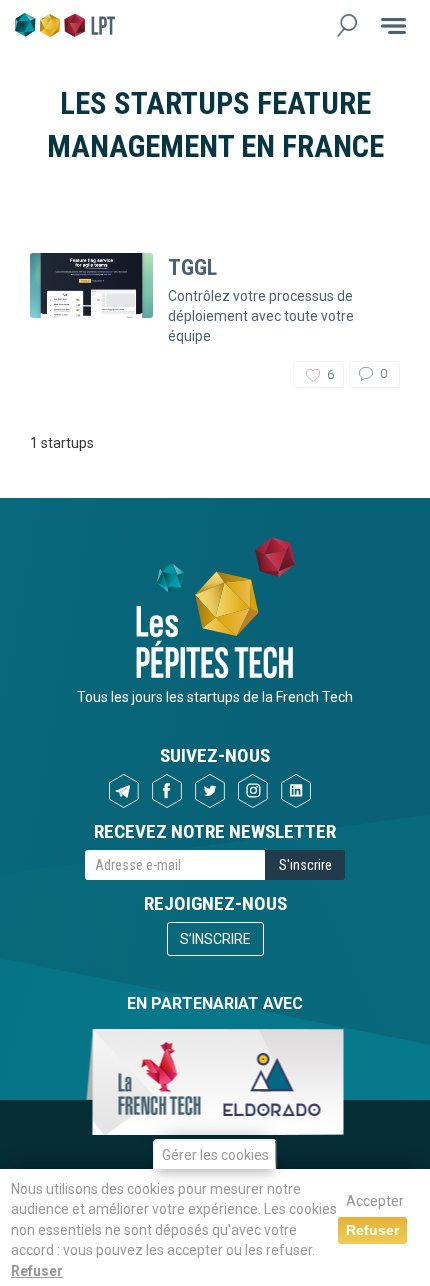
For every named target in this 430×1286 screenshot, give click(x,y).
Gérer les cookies (215, 1155)
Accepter (375, 1201)
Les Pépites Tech (65, 25)
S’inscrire (215, 939)
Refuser (37, 1271)
